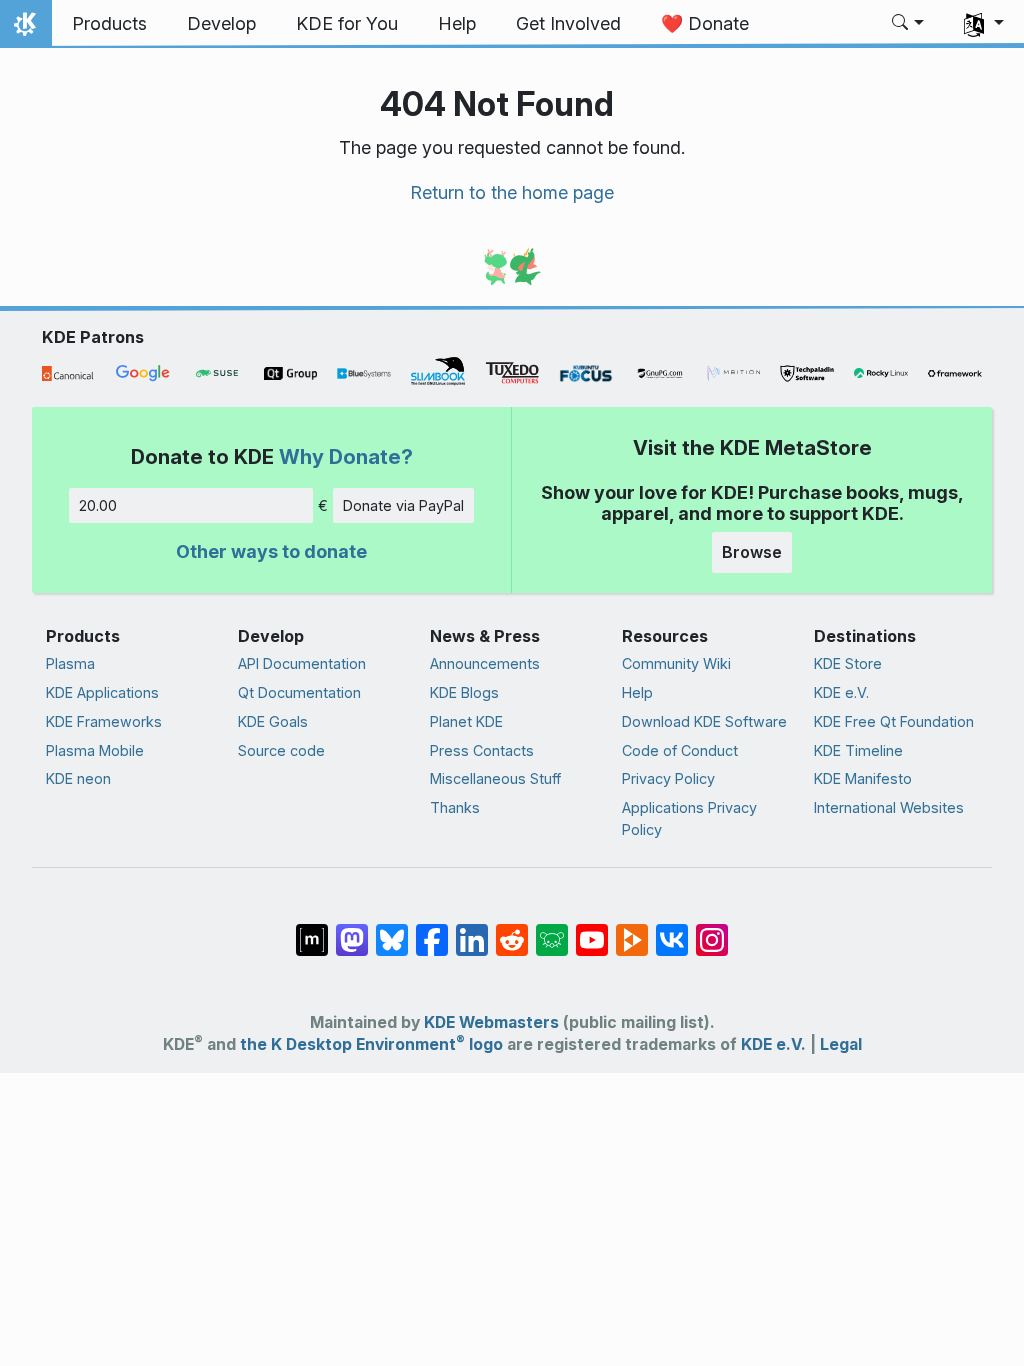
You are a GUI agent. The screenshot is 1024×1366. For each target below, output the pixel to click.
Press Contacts (482, 750)
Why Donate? (346, 456)
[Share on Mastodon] (352, 929)
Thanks (455, 807)
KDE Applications (102, 692)
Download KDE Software (704, 721)
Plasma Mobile (95, 750)
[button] (908, 24)
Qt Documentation (299, 692)
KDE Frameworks (104, 721)
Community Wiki (676, 663)
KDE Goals (273, 721)
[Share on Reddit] (512, 929)
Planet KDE (466, 721)
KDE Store (848, 663)
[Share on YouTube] (592, 929)
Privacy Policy (668, 778)
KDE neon (78, 778)
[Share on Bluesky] (392, 929)
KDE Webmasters (491, 1022)
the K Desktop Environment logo (371, 1044)
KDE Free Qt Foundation (894, 721)
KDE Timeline (858, 750)
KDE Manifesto (863, 778)
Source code (281, 750)
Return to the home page (512, 192)
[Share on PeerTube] (632, 929)
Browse (752, 552)
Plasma (70, 663)
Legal (841, 1044)
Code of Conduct (680, 750)
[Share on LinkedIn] (472, 929)
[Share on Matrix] (312, 929)
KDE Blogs (464, 692)
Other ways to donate (271, 551)
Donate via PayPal (403, 505)
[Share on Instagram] (712, 929)
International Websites (889, 807)
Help (637, 692)
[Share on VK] (672, 929)
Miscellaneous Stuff (495, 778)
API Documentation (302, 663)
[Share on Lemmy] (552, 929)
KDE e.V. (841, 692)
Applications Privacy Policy (689, 818)
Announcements (485, 663)
